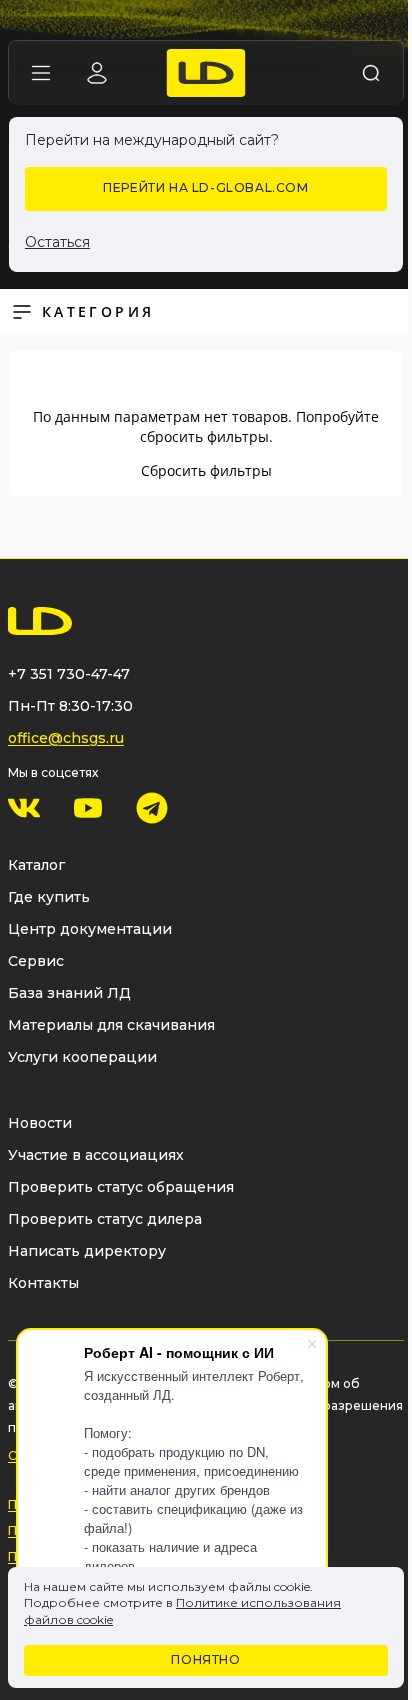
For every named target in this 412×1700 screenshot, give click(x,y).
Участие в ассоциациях (96, 1155)
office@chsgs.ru (66, 738)
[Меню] (41, 73)
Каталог (36, 865)
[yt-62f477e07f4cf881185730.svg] (88, 808)
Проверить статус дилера (105, 1219)
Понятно (205, 1659)
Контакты (43, 1283)
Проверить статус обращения (121, 1187)
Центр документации (90, 929)
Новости (40, 1123)
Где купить (49, 897)
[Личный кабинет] (97, 73)
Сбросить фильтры (206, 470)
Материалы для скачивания (111, 1025)
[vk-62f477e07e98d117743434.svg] (24, 808)
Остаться (57, 242)
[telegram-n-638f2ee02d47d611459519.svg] (152, 808)
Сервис (36, 961)
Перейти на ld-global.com (205, 187)
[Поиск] (371, 73)
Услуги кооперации (82, 1057)
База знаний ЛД (69, 993)
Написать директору (87, 1251)
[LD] (206, 73)
